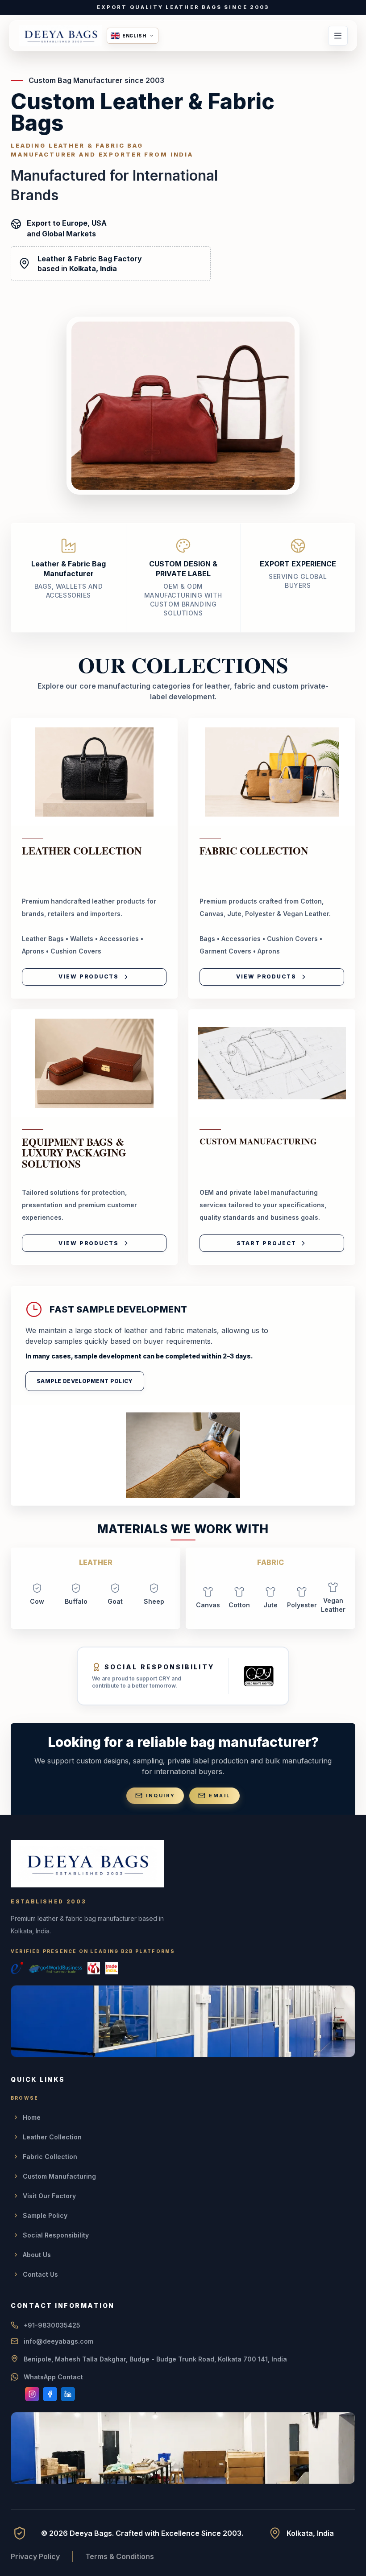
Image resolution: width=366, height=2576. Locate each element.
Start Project (266, 1243)
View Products (89, 976)
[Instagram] (32, 2394)
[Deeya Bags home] (61, 36)
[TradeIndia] (112, 1968)
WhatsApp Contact (53, 2377)
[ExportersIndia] (17, 1968)
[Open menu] (338, 36)
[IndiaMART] (94, 1968)
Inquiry (160, 1796)
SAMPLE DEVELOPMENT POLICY (85, 1381)
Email (220, 1796)
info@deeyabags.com (58, 2341)
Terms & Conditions (120, 2556)
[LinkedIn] (68, 2394)
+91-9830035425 (52, 2325)
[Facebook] (50, 2394)
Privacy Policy (35, 2556)
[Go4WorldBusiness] (55, 1968)
